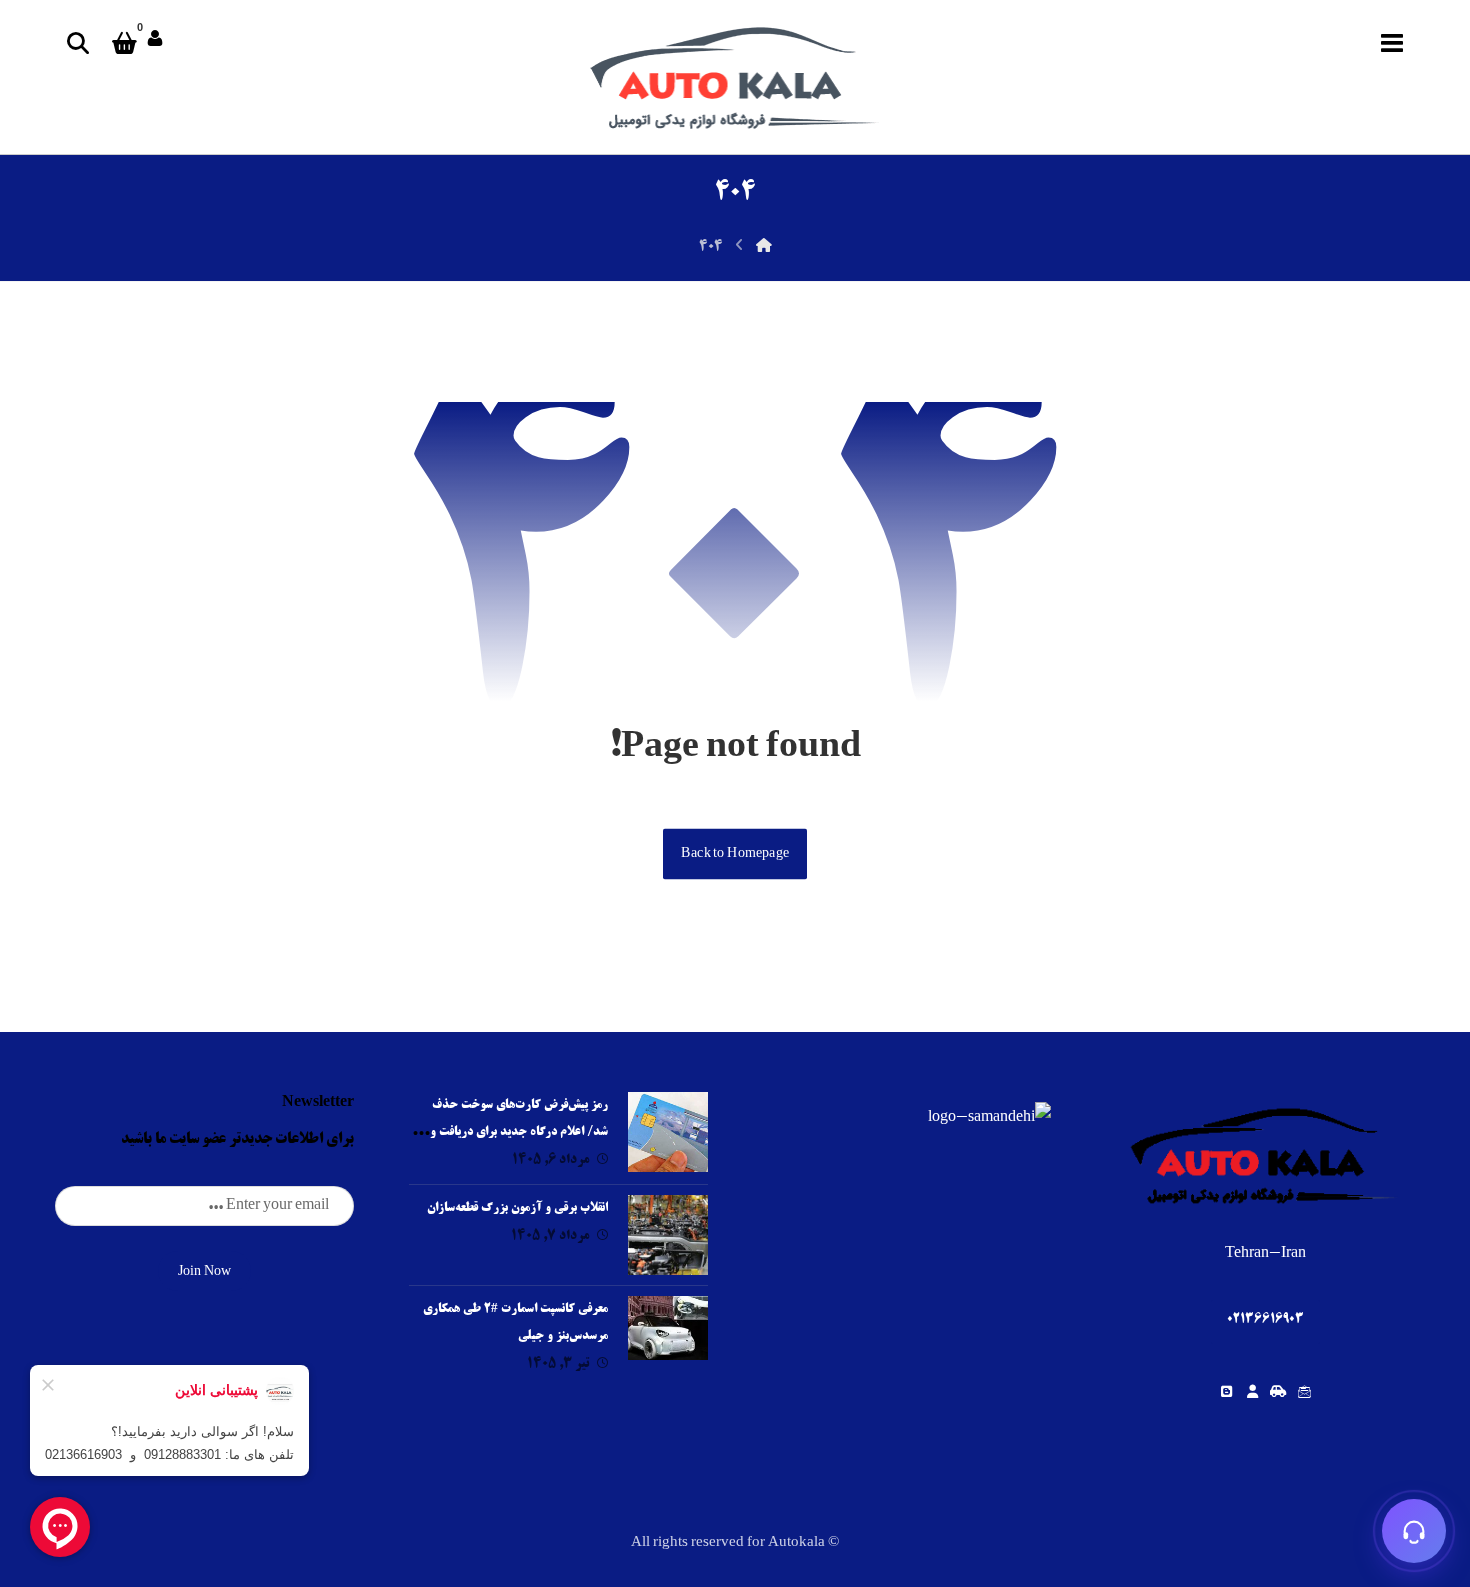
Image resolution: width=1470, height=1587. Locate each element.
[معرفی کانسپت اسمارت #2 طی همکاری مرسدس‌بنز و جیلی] (668, 1336)
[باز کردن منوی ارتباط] (1414, 1531)
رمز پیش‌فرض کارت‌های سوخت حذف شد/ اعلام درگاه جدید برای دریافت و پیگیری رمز (519, 1132)
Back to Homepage (735, 853)
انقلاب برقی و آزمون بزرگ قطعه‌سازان (517, 1208)
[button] (1392, 43)
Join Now (204, 1272)
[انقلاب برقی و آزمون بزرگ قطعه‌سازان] (668, 1235)
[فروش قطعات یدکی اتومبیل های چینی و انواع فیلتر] (735, 77)
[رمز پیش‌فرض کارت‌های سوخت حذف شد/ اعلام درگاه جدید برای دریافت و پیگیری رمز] (668, 1132)
